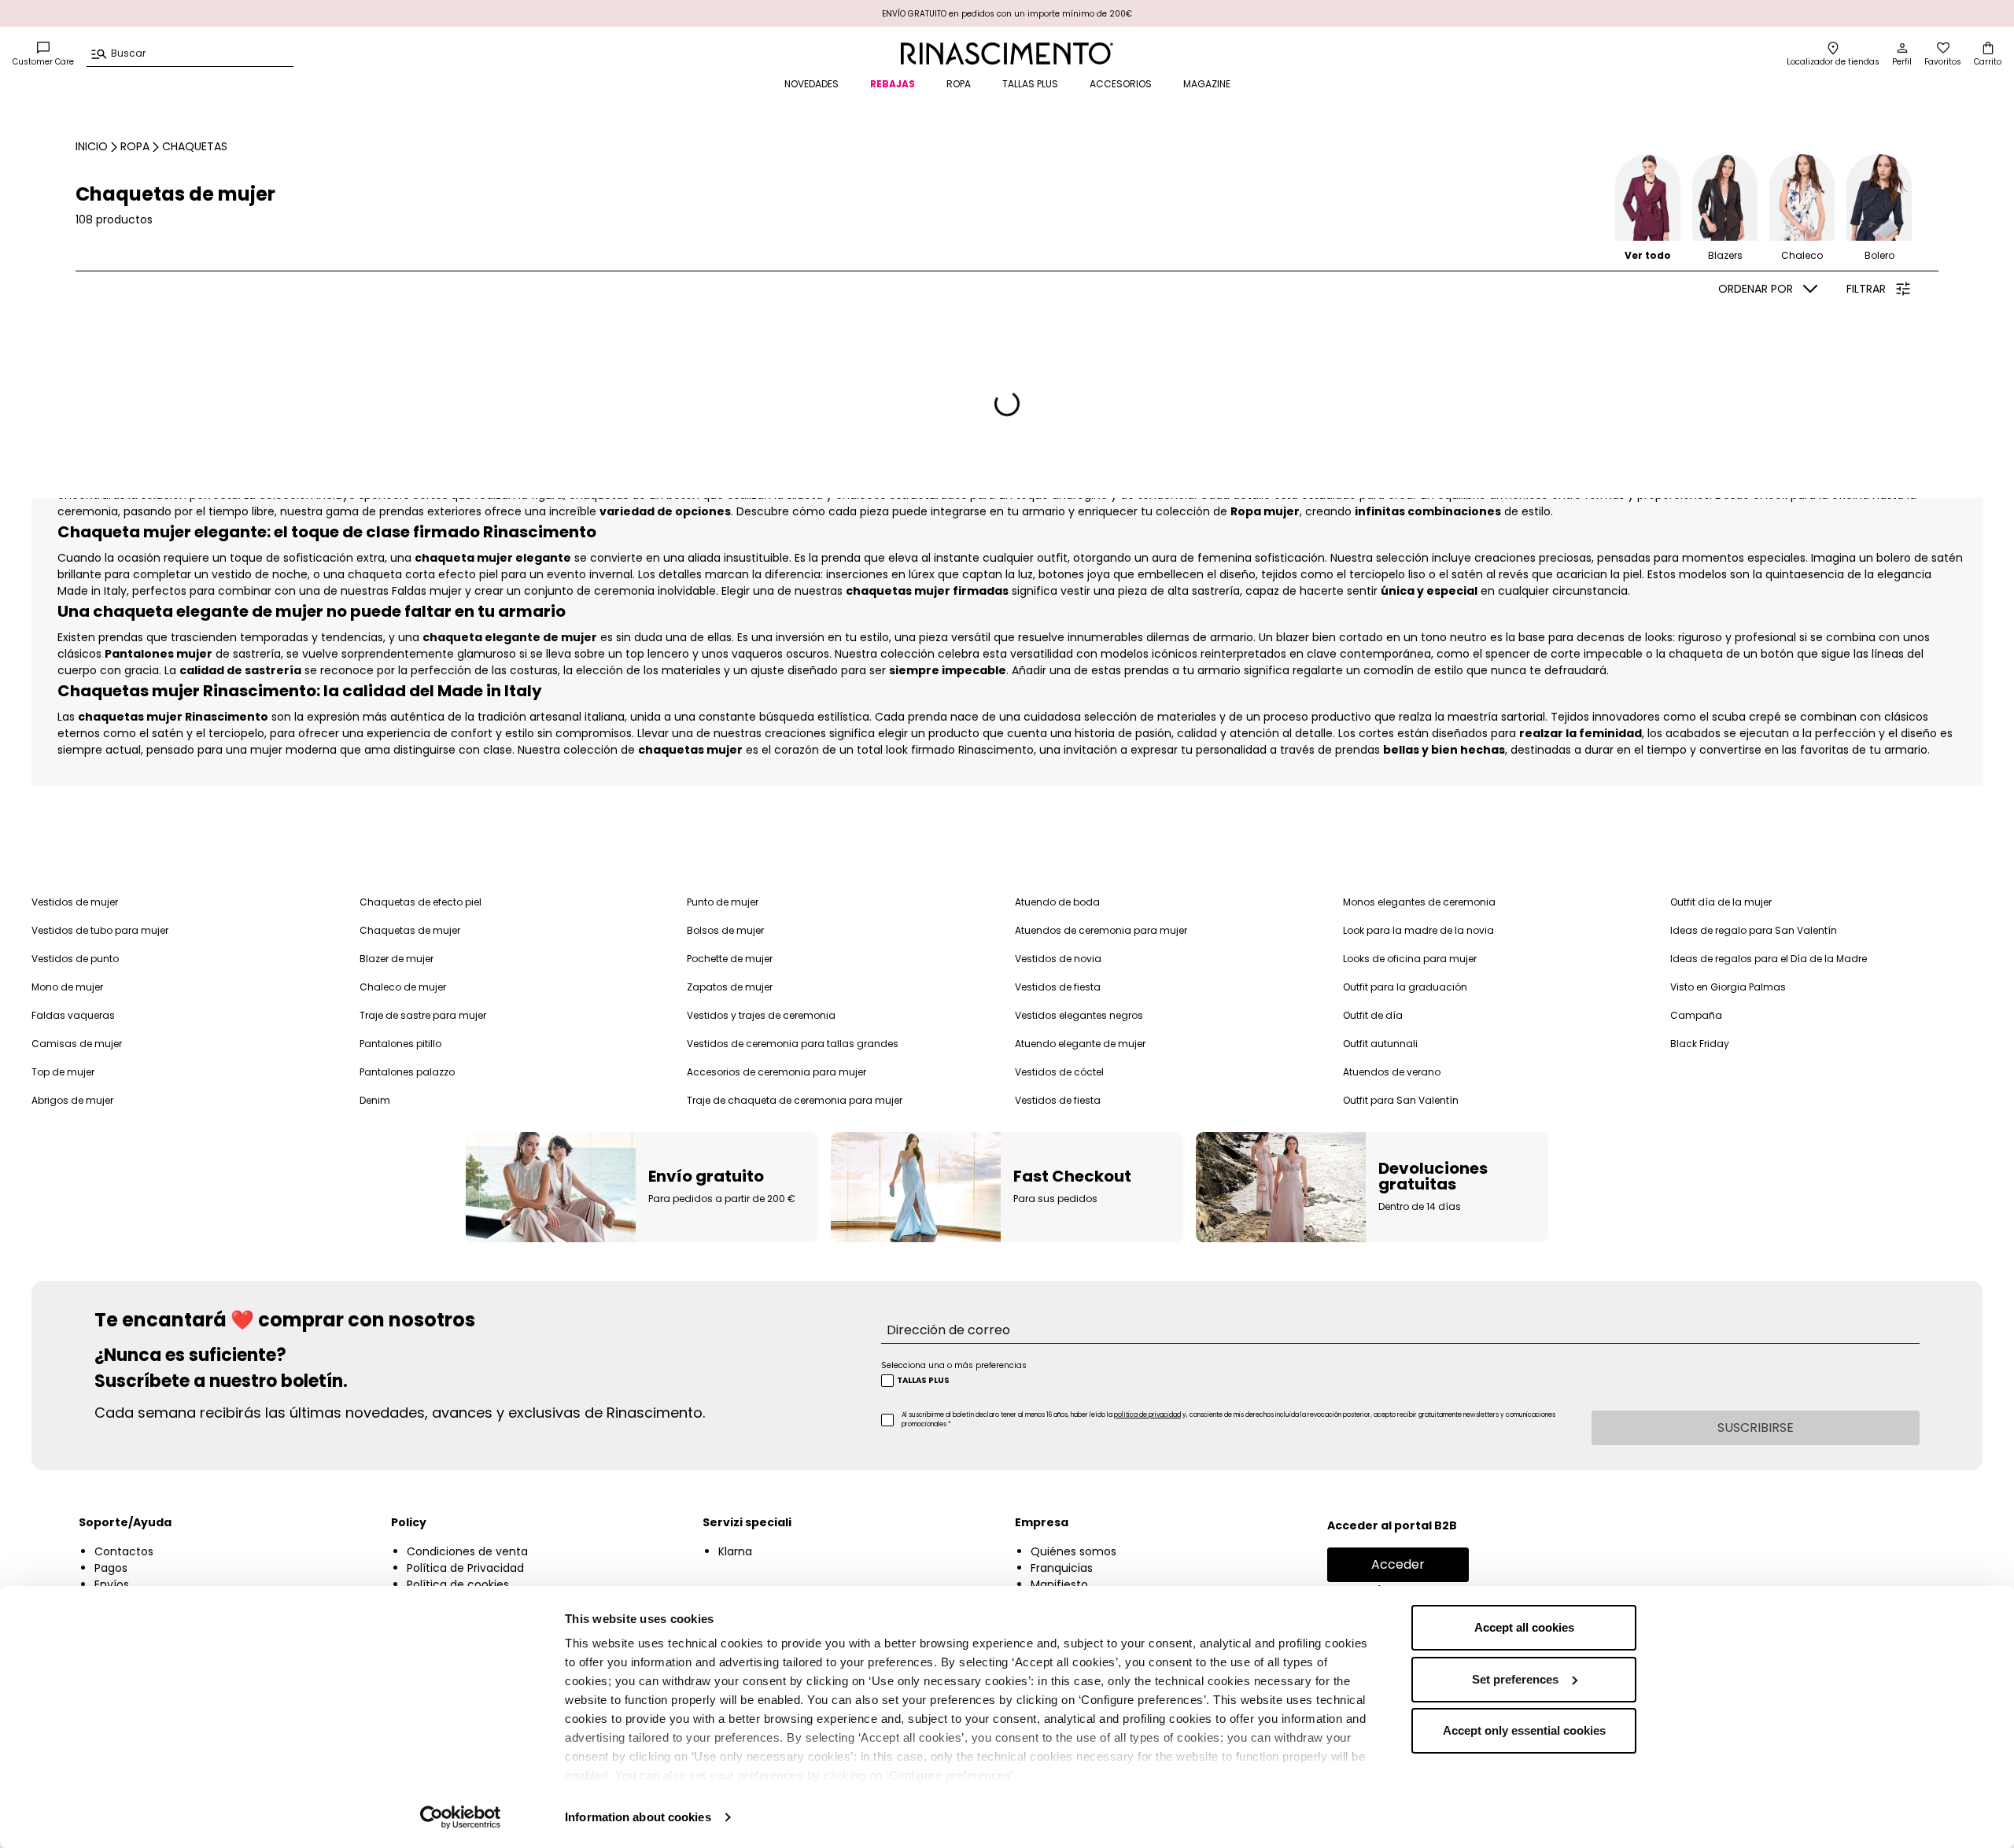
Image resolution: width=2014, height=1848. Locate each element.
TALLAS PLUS (1030, 84)
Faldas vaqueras (73, 1015)
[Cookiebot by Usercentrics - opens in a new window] (461, 1817)
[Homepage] (1007, 53)
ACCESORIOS (1121, 84)
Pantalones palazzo (407, 1072)
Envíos (112, 1584)
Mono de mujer (67, 987)
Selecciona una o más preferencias (954, 1365)
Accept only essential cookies (1524, 1730)
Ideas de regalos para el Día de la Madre (1769, 959)
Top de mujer (63, 1072)
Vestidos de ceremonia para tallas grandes (793, 1044)
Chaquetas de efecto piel (421, 902)
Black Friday (1700, 1044)
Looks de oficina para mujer (1410, 959)
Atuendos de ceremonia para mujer (1101, 930)
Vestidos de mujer (75, 902)
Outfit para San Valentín (1401, 1100)
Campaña (1696, 1015)
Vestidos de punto (75, 959)
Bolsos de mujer (725, 930)
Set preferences (1515, 1679)
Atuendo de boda (1057, 902)
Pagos (111, 1568)
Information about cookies (638, 1817)
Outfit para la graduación (1405, 987)
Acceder (1398, 1564)
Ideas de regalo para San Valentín (1754, 930)
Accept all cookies (1524, 1627)
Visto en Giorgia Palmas (1728, 987)
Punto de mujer (723, 902)
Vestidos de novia (1058, 959)
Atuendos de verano (1392, 1072)
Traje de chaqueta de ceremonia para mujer (795, 1100)
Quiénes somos (1073, 1551)
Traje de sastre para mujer (423, 1015)
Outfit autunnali (1380, 1044)
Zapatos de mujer (730, 987)
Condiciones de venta (467, 1551)
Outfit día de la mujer (1721, 902)
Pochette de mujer (730, 959)
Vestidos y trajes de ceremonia (761, 1015)
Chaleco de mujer (403, 987)
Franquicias (1062, 1568)
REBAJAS (893, 84)
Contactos (124, 1551)
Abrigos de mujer (72, 1100)
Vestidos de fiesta (1058, 987)
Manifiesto (1059, 1584)
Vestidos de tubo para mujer (100, 930)
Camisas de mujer (77, 1044)
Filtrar (1866, 289)
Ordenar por (1756, 289)
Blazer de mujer (397, 959)
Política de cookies (458, 1584)
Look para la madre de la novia (1418, 930)
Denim (375, 1100)
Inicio (92, 146)
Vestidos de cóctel (1059, 1072)
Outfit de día (1373, 1015)
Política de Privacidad (465, 1568)
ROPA (959, 84)
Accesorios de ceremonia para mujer (776, 1072)
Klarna (735, 1551)
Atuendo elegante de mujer (1080, 1044)
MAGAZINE (1207, 84)
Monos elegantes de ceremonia (1419, 902)
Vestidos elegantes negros (1079, 1015)
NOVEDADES (812, 84)
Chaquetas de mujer (410, 930)
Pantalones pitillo (400, 1044)
